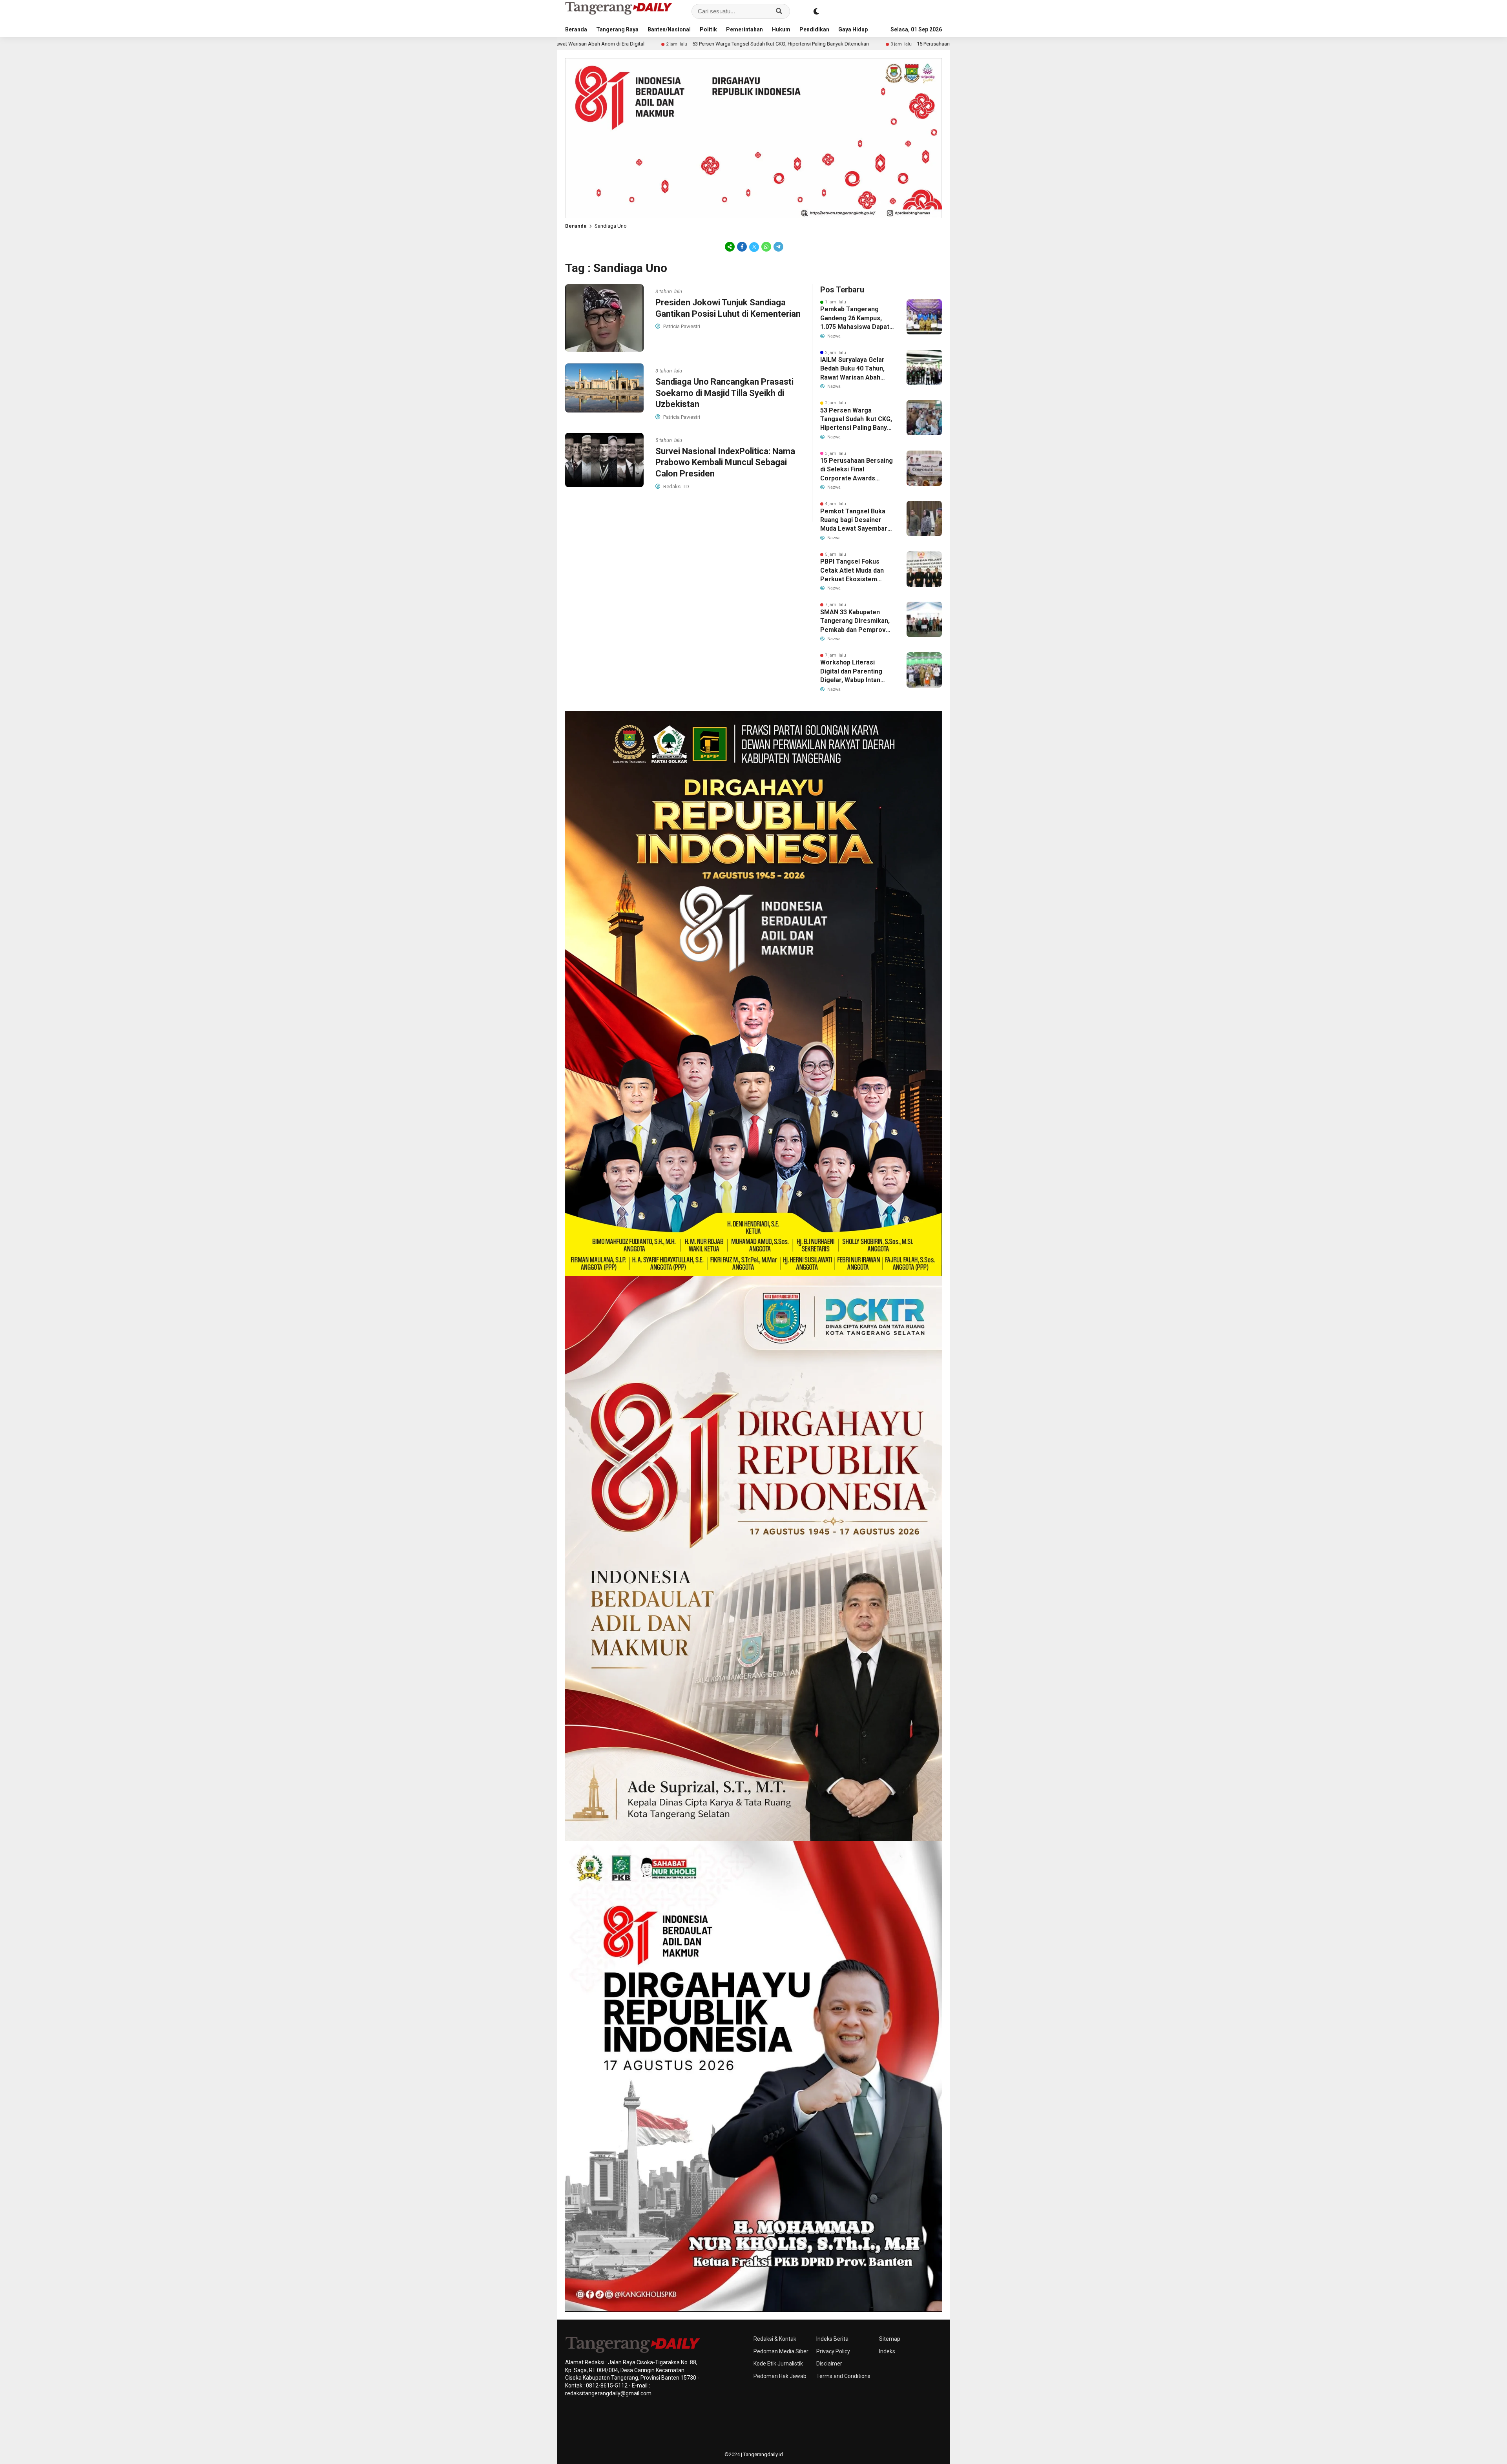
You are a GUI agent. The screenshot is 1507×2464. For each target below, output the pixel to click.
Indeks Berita (832, 2339)
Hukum (781, 29)
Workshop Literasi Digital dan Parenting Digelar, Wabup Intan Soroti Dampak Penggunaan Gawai (851, 672)
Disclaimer (829, 2364)
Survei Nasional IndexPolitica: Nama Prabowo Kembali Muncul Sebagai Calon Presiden (725, 462)
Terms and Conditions (843, 2376)
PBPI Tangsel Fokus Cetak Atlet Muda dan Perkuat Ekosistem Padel (852, 571)
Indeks (887, 2351)
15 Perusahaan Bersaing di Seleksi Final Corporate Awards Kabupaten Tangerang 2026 (809, 44)
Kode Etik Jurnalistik (778, 2364)
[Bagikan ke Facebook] (742, 246)
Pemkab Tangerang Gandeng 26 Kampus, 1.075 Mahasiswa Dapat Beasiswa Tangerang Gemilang (855, 318)
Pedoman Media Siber (781, 2351)
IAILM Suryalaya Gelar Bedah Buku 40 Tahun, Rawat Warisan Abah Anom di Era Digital (852, 369)
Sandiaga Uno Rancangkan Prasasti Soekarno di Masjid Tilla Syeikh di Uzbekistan (724, 393)
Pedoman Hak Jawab (780, 2376)
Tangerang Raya (617, 29)
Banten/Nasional (669, 29)
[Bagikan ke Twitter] (754, 246)
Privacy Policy (833, 2351)
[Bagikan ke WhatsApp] (766, 246)
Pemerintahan (744, 29)
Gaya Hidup (853, 29)
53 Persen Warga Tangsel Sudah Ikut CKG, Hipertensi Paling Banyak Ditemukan (575, 44)
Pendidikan (814, 29)
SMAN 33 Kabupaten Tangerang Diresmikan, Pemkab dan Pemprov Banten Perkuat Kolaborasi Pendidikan (855, 621)
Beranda (576, 29)
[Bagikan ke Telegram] (778, 246)
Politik (708, 29)
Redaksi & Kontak (775, 2339)
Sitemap (890, 2339)
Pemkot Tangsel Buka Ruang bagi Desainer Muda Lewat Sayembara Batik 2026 (856, 520)
